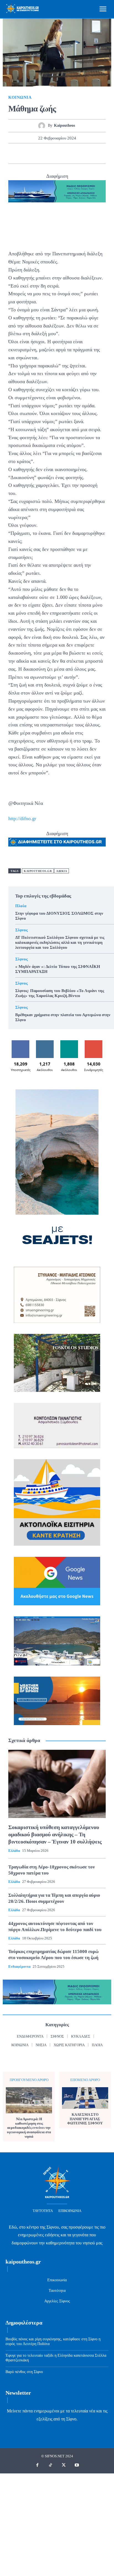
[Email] (70, 153)
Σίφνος (21, 930)
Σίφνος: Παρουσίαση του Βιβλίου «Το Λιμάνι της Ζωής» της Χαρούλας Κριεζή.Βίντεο (60, 993)
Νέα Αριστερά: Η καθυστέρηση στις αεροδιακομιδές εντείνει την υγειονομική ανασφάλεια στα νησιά (29, 2128)
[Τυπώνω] (82, 153)
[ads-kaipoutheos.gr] (57, 842)
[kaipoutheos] (43, 126)
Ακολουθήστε (45, 1042)
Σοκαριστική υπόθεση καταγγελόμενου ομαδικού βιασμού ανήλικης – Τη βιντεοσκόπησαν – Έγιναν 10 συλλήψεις (55, 1834)
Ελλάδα (14, 1851)
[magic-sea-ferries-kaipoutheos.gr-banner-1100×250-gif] (57, 191)
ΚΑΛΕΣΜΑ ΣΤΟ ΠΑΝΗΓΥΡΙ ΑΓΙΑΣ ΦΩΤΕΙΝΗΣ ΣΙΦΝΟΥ (85, 2119)
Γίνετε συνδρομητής (94, 1044)
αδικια (62, 871)
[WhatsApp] (57, 153)
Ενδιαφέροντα (19, 1966)
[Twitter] (32, 153)
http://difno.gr (22, 818)
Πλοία (21, 906)
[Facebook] (19, 153)
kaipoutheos (64, 125)
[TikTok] (51, 2465)
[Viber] (95, 153)
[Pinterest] (44, 153)
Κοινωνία (20, 97)
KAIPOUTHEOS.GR (38, 871)
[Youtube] (77, 2465)
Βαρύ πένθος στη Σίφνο (24, 2372)
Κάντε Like (20, 1042)
